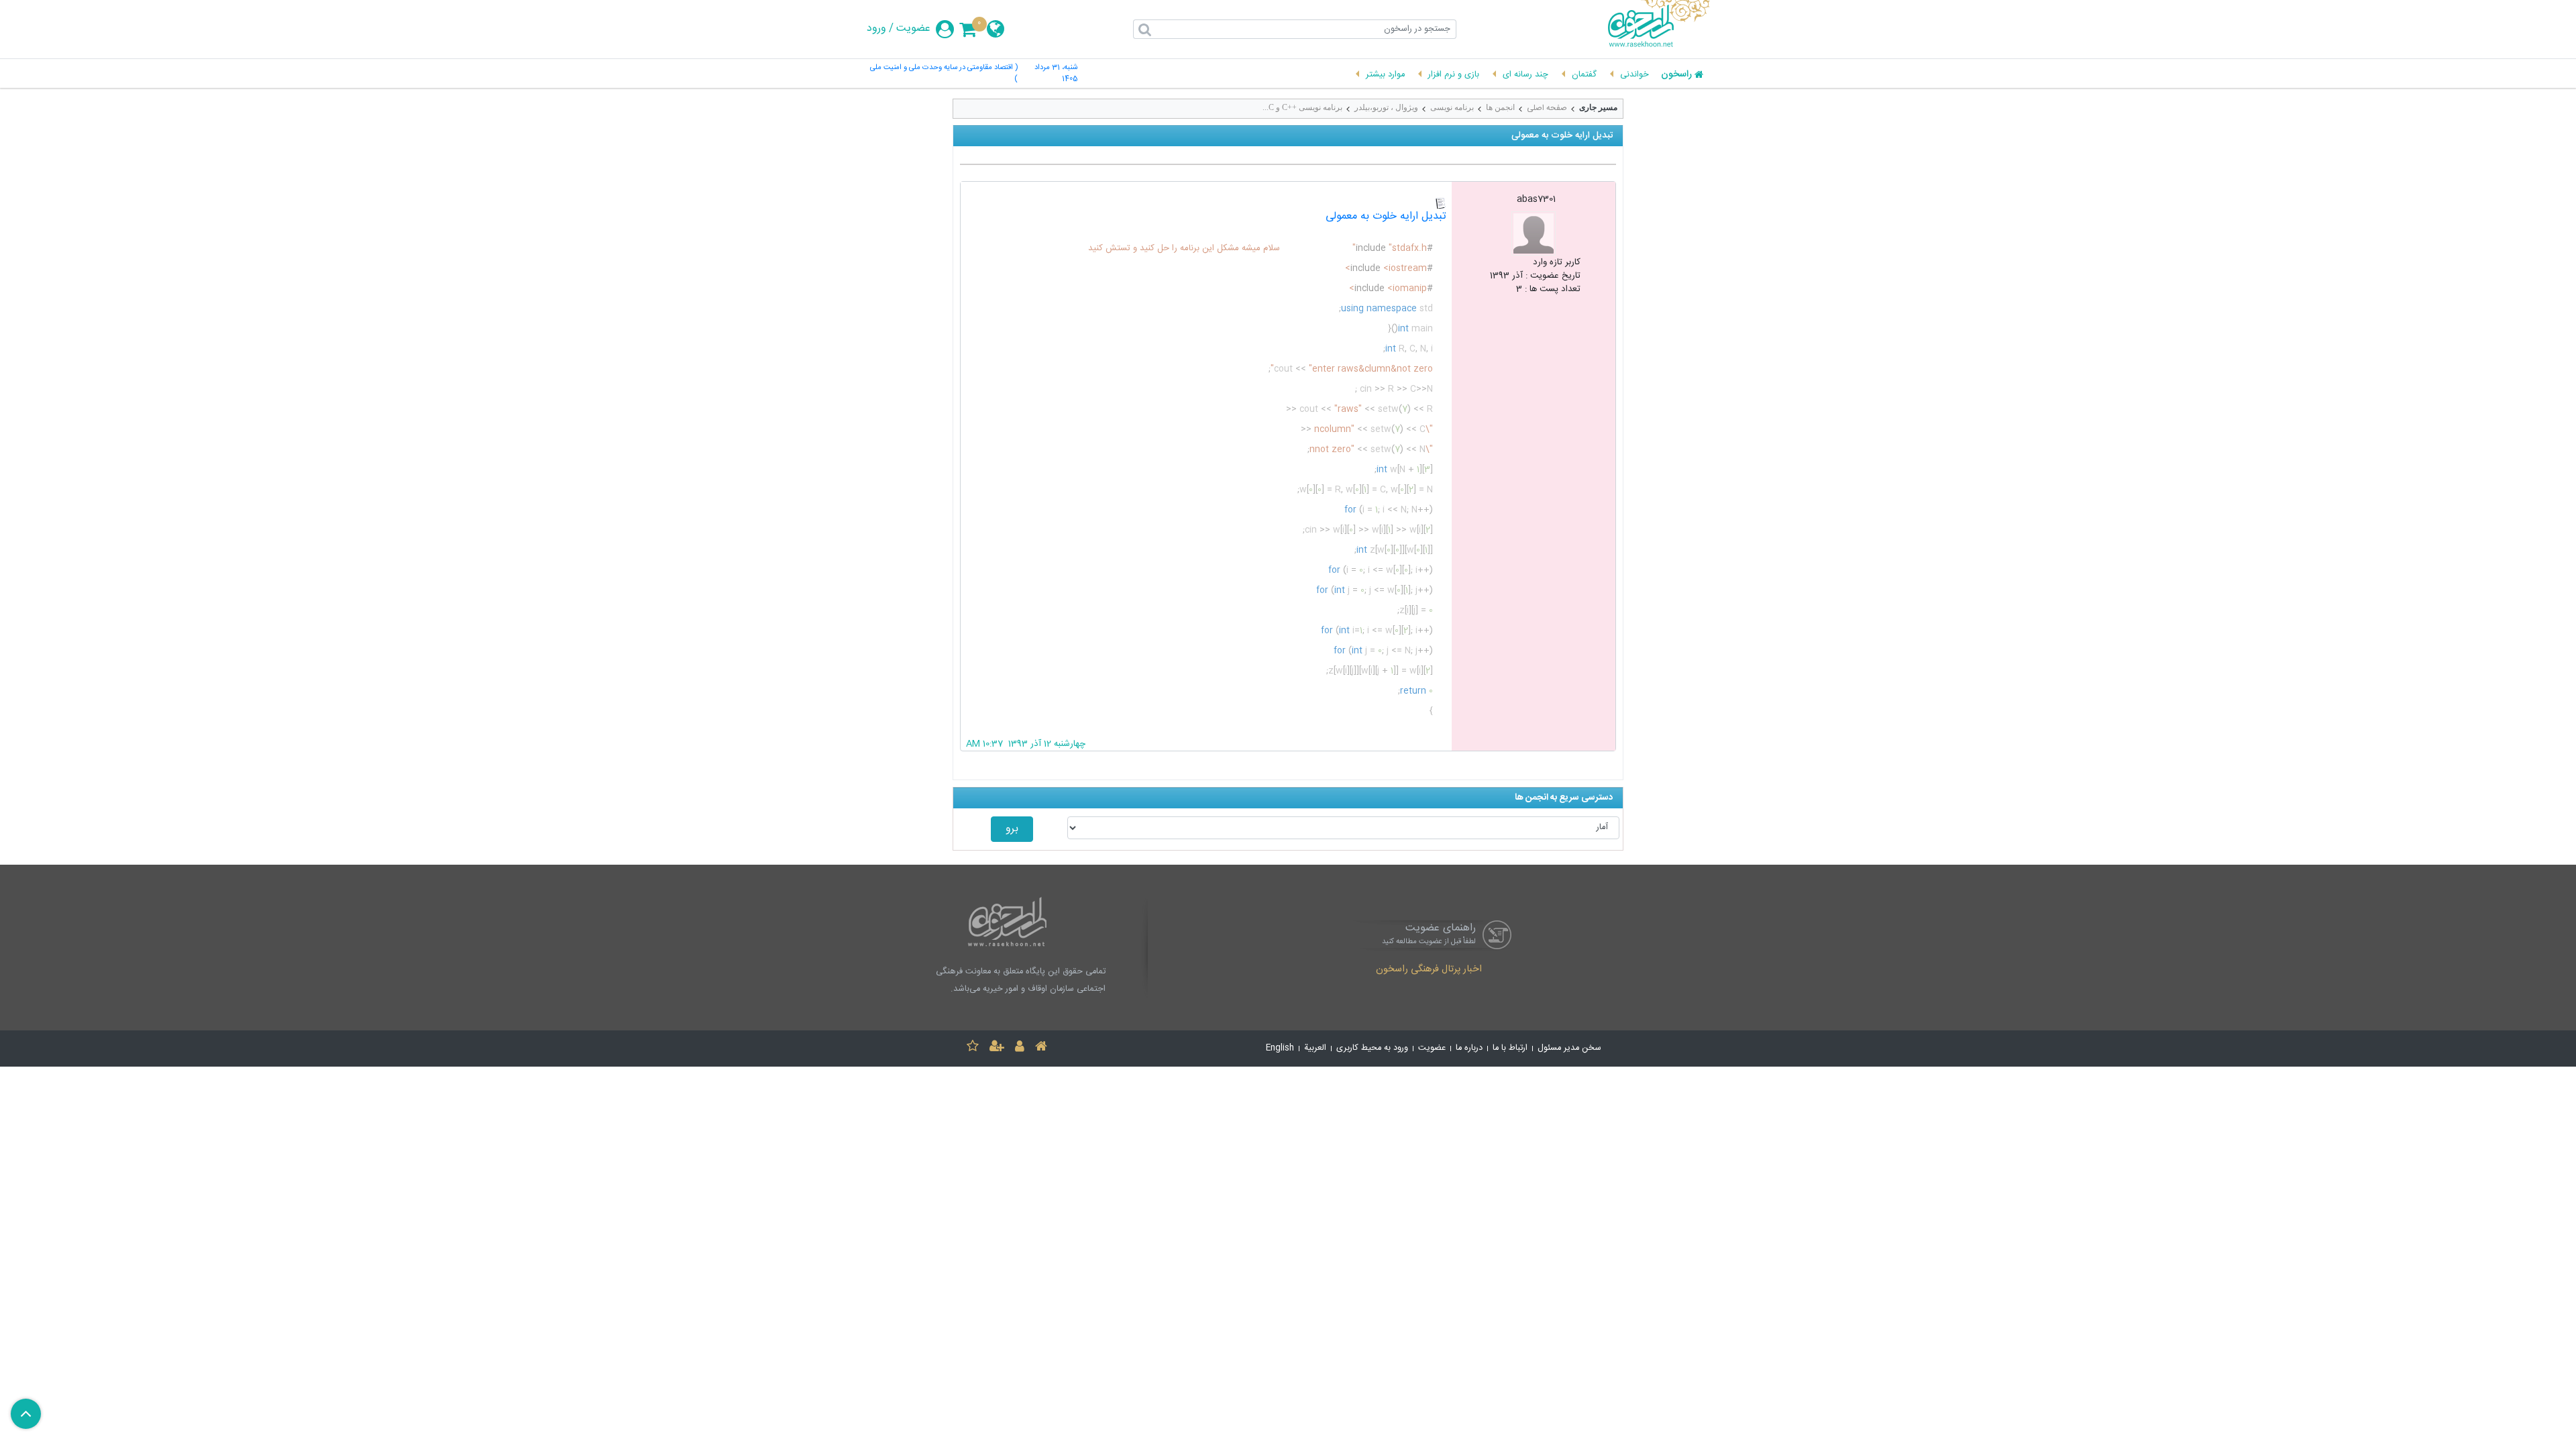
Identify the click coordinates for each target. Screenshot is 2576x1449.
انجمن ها (1500, 107)
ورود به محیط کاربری (1372, 1048)
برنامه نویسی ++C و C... (1302, 107)
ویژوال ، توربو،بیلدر (1386, 107)
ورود (876, 29)
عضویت (913, 29)
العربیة (1315, 1048)
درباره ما (1469, 1048)
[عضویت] (997, 1048)
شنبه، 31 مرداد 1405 (1056, 74)
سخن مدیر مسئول (1569, 1048)
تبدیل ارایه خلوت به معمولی (1386, 216)
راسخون (1676, 75)
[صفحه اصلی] (1041, 1048)
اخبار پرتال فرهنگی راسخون (1429, 970)
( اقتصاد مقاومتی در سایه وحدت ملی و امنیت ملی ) (944, 74)
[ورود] (1020, 1048)
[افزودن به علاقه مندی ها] (973, 1048)
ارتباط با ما (1510, 1048)
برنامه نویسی (1452, 107)
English (1280, 1048)
